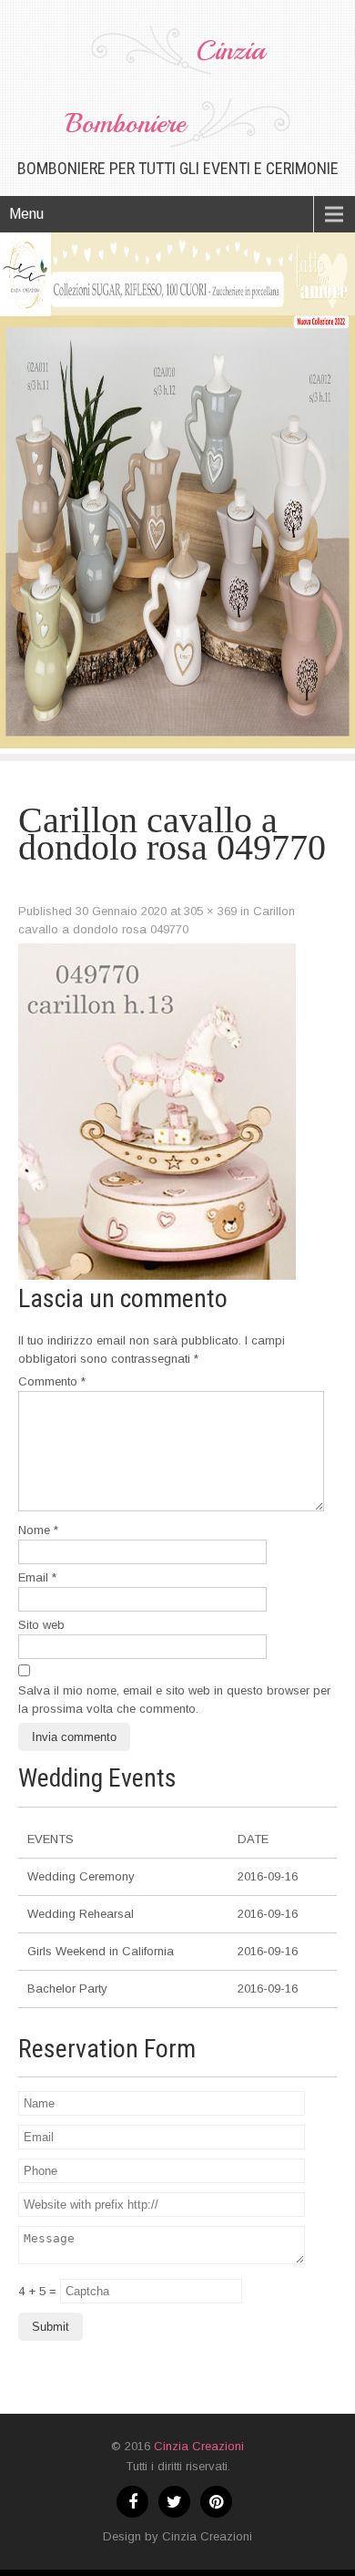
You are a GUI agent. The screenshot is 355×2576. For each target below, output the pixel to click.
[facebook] (132, 2502)
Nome (38, 1530)
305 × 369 (210, 911)
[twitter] (174, 2502)
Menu (26, 214)
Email (37, 1577)
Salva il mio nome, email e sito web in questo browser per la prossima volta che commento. (174, 1700)
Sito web (41, 1625)
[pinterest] (216, 2502)
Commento (52, 1381)
